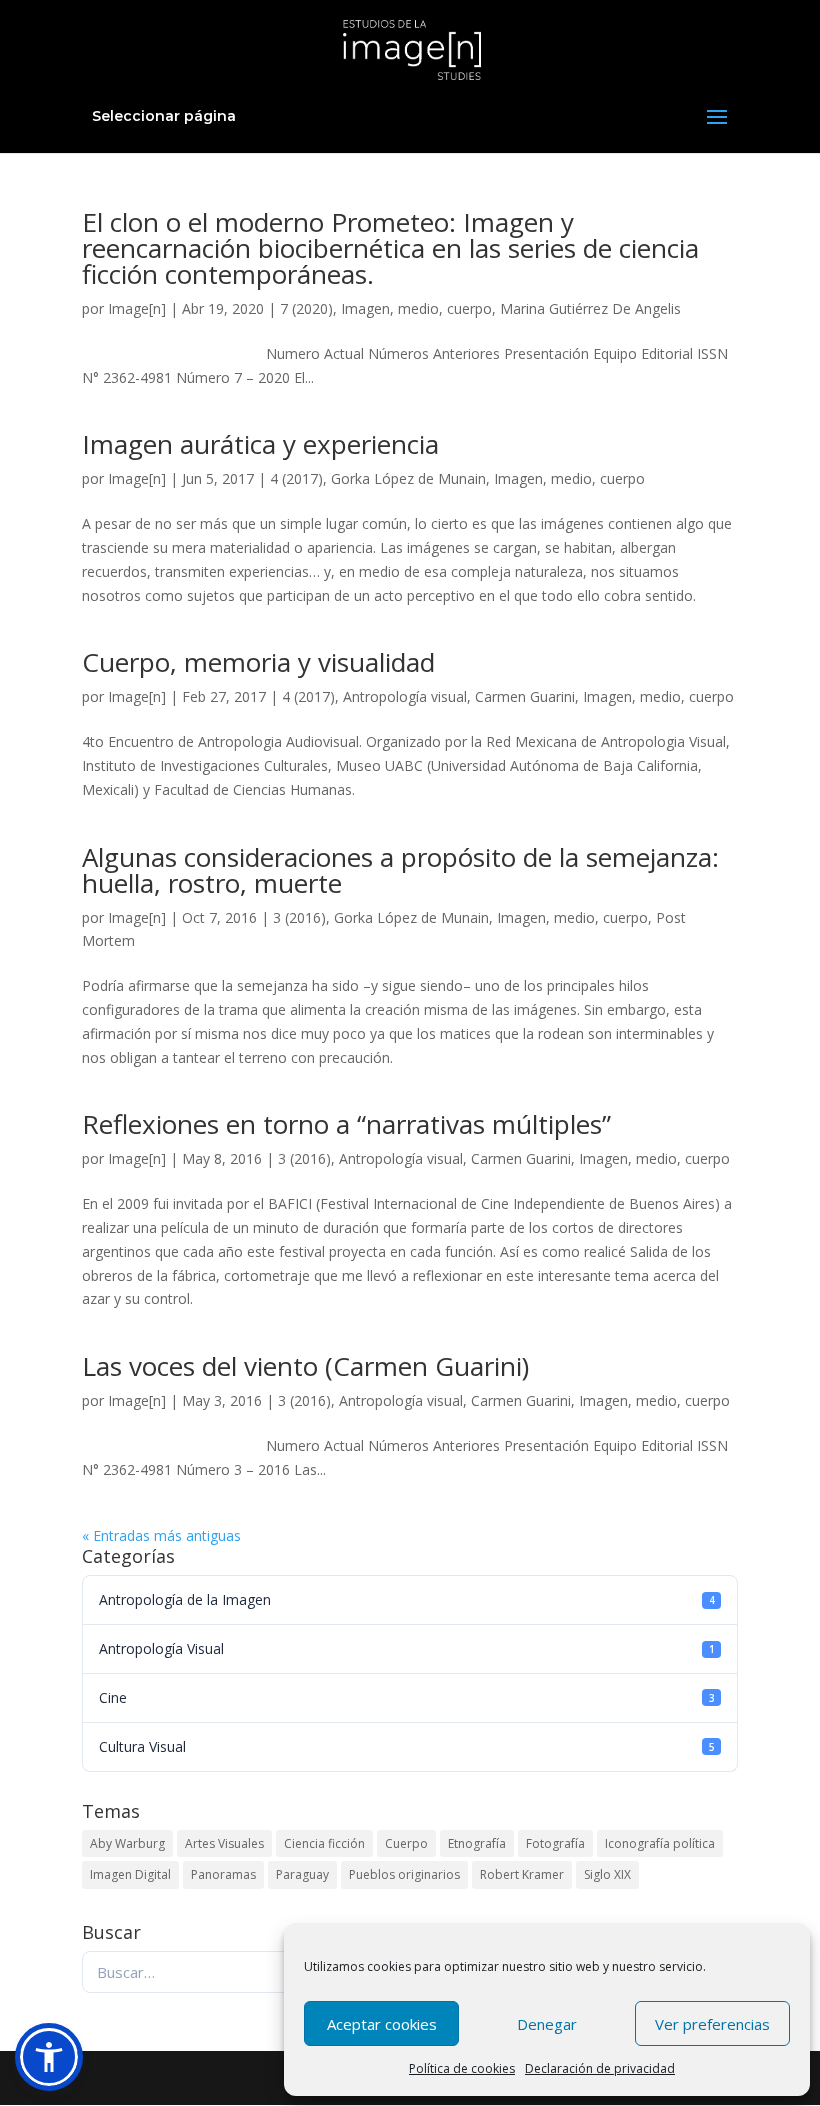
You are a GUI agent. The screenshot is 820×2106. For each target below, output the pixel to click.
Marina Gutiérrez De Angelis (590, 308)
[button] (49, 2057)
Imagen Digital (130, 1874)
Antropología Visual (407, 1648)
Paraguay (302, 1874)
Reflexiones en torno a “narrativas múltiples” (346, 1124)
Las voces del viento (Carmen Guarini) (305, 1366)
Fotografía (555, 1843)
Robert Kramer (522, 1874)
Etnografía (477, 1843)
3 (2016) (299, 917)
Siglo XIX (607, 1874)
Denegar (547, 2024)
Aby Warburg (127, 1843)
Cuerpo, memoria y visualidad (258, 662)
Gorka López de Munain (408, 478)
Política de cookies (462, 2068)
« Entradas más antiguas (161, 1535)
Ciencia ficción (324, 1843)
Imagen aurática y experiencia (260, 444)
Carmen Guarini (525, 696)
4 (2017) (296, 478)
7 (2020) (306, 308)
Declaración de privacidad (600, 2068)
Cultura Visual (407, 1746)
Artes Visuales (224, 1843)
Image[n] (137, 308)
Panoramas (223, 1874)
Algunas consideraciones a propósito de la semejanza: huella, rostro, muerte (400, 870)
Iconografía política (660, 1843)
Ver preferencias (712, 2024)
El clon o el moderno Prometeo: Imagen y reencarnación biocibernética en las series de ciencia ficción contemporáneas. (390, 248)
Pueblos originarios (404, 1874)
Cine (407, 1697)
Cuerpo (406, 1843)
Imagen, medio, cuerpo (416, 308)
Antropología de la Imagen (407, 1599)
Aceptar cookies (382, 2024)
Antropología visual (405, 696)
